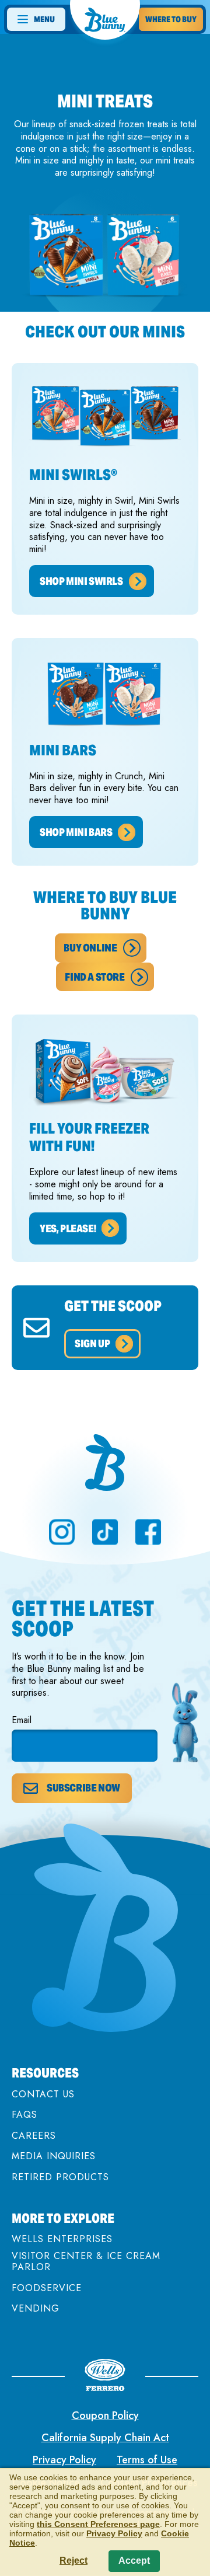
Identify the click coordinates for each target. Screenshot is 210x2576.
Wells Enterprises (62, 2239)
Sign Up (92, 1343)
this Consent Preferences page (98, 2524)
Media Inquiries (54, 2156)
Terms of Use (147, 2460)
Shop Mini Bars (76, 832)
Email (22, 1721)
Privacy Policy (64, 2460)
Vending (36, 2308)
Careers (34, 2136)
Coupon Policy (105, 2415)
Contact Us (43, 2094)
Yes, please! (68, 1228)
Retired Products (60, 2177)
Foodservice (47, 2288)
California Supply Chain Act (105, 2438)
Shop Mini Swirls (81, 581)
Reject (73, 2561)
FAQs (24, 2115)
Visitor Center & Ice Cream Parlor (86, 2261)
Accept (134, 2561)
